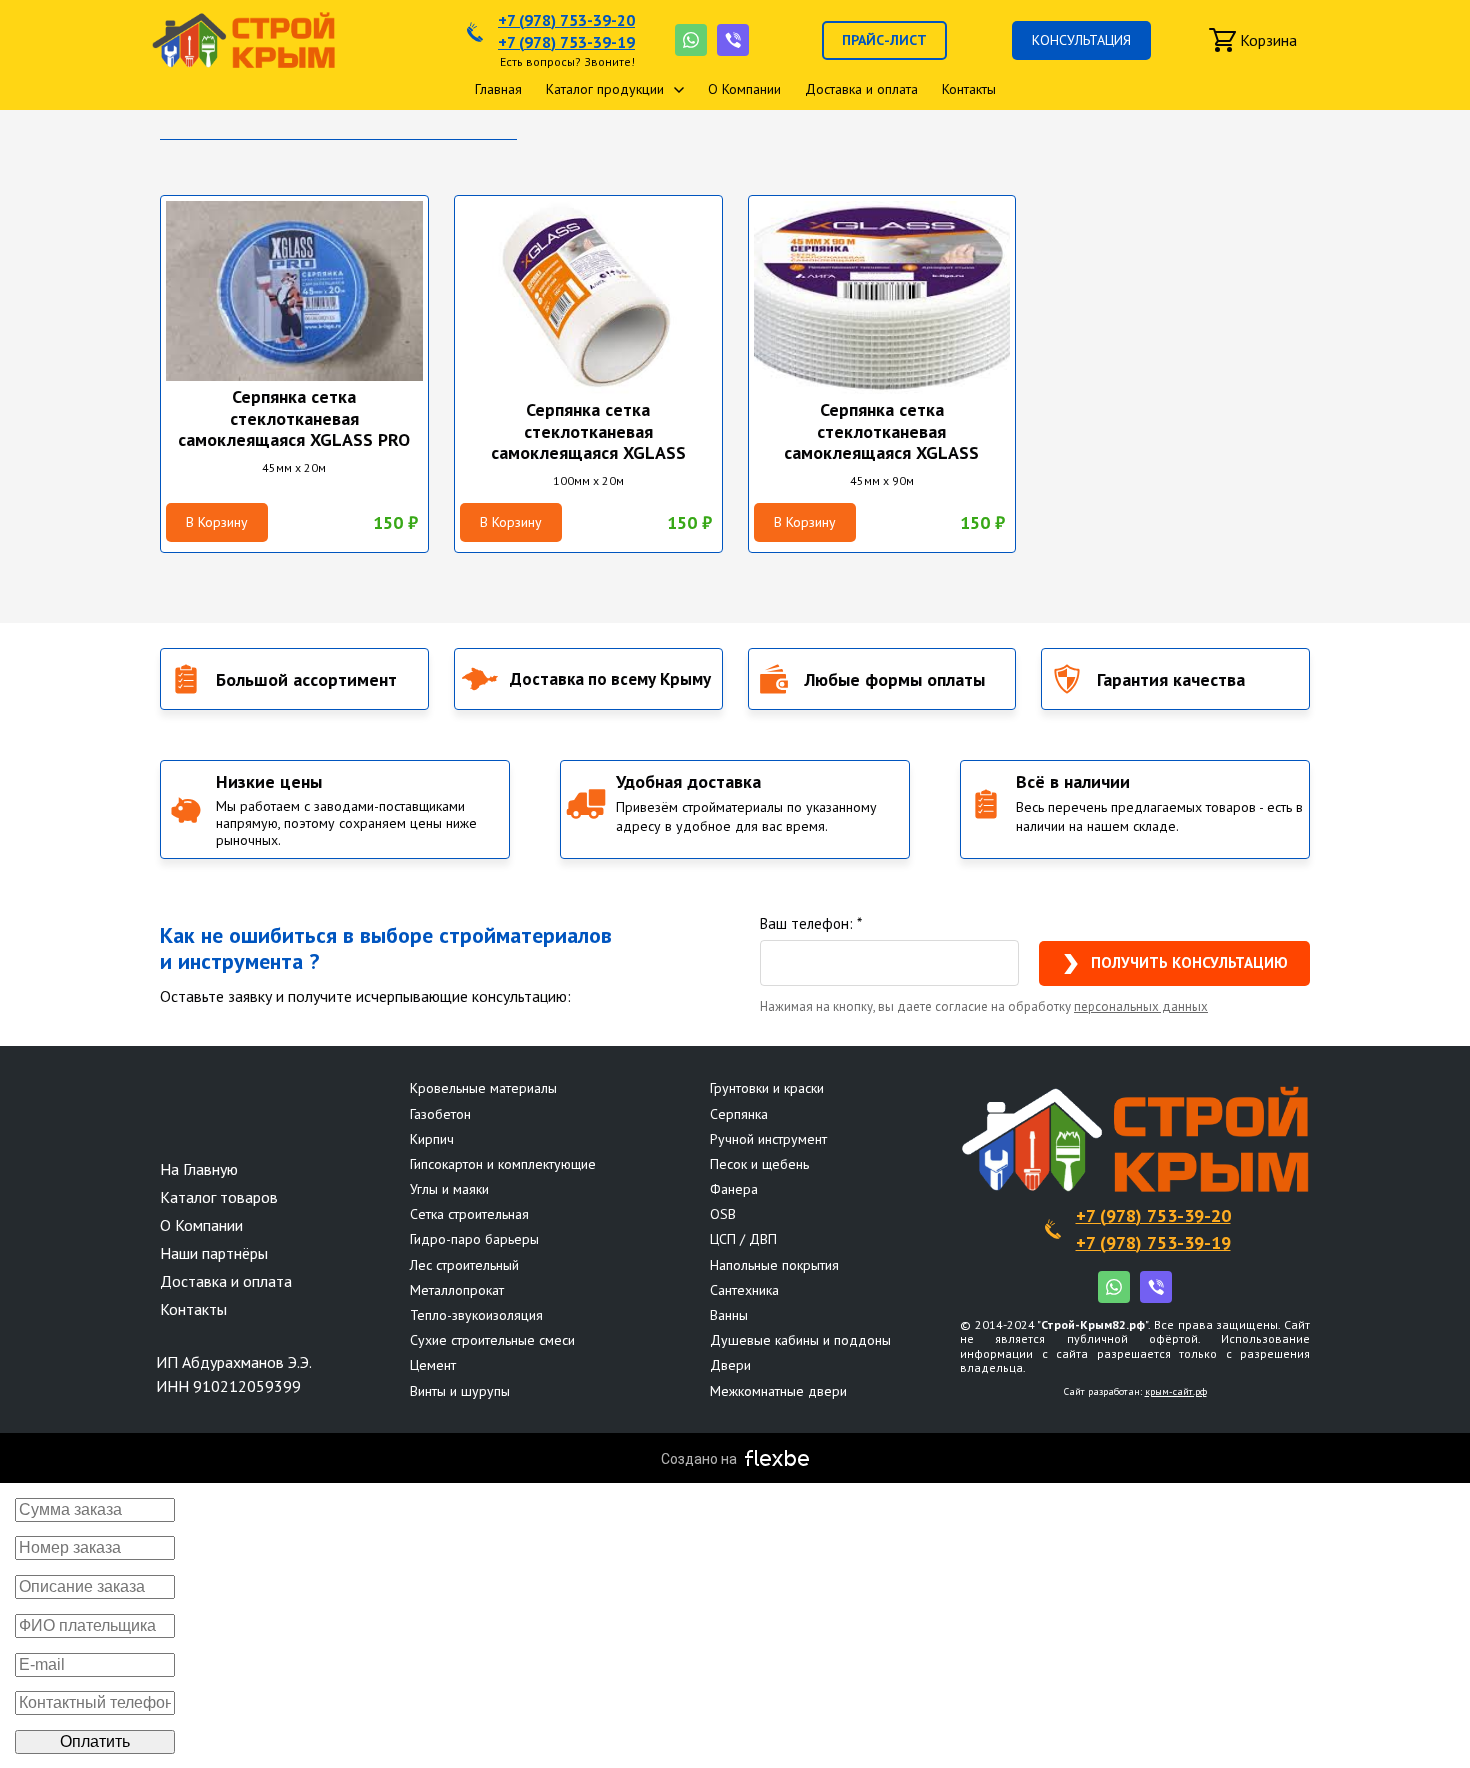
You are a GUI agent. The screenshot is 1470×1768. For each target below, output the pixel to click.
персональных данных (1141, 1006)
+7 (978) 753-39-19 (566, 42)
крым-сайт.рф (1176, 1391)
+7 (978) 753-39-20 (566, 20)
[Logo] (243, 40)
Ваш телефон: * (811, 923)
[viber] (733, 40)
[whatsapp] (691, 40)
